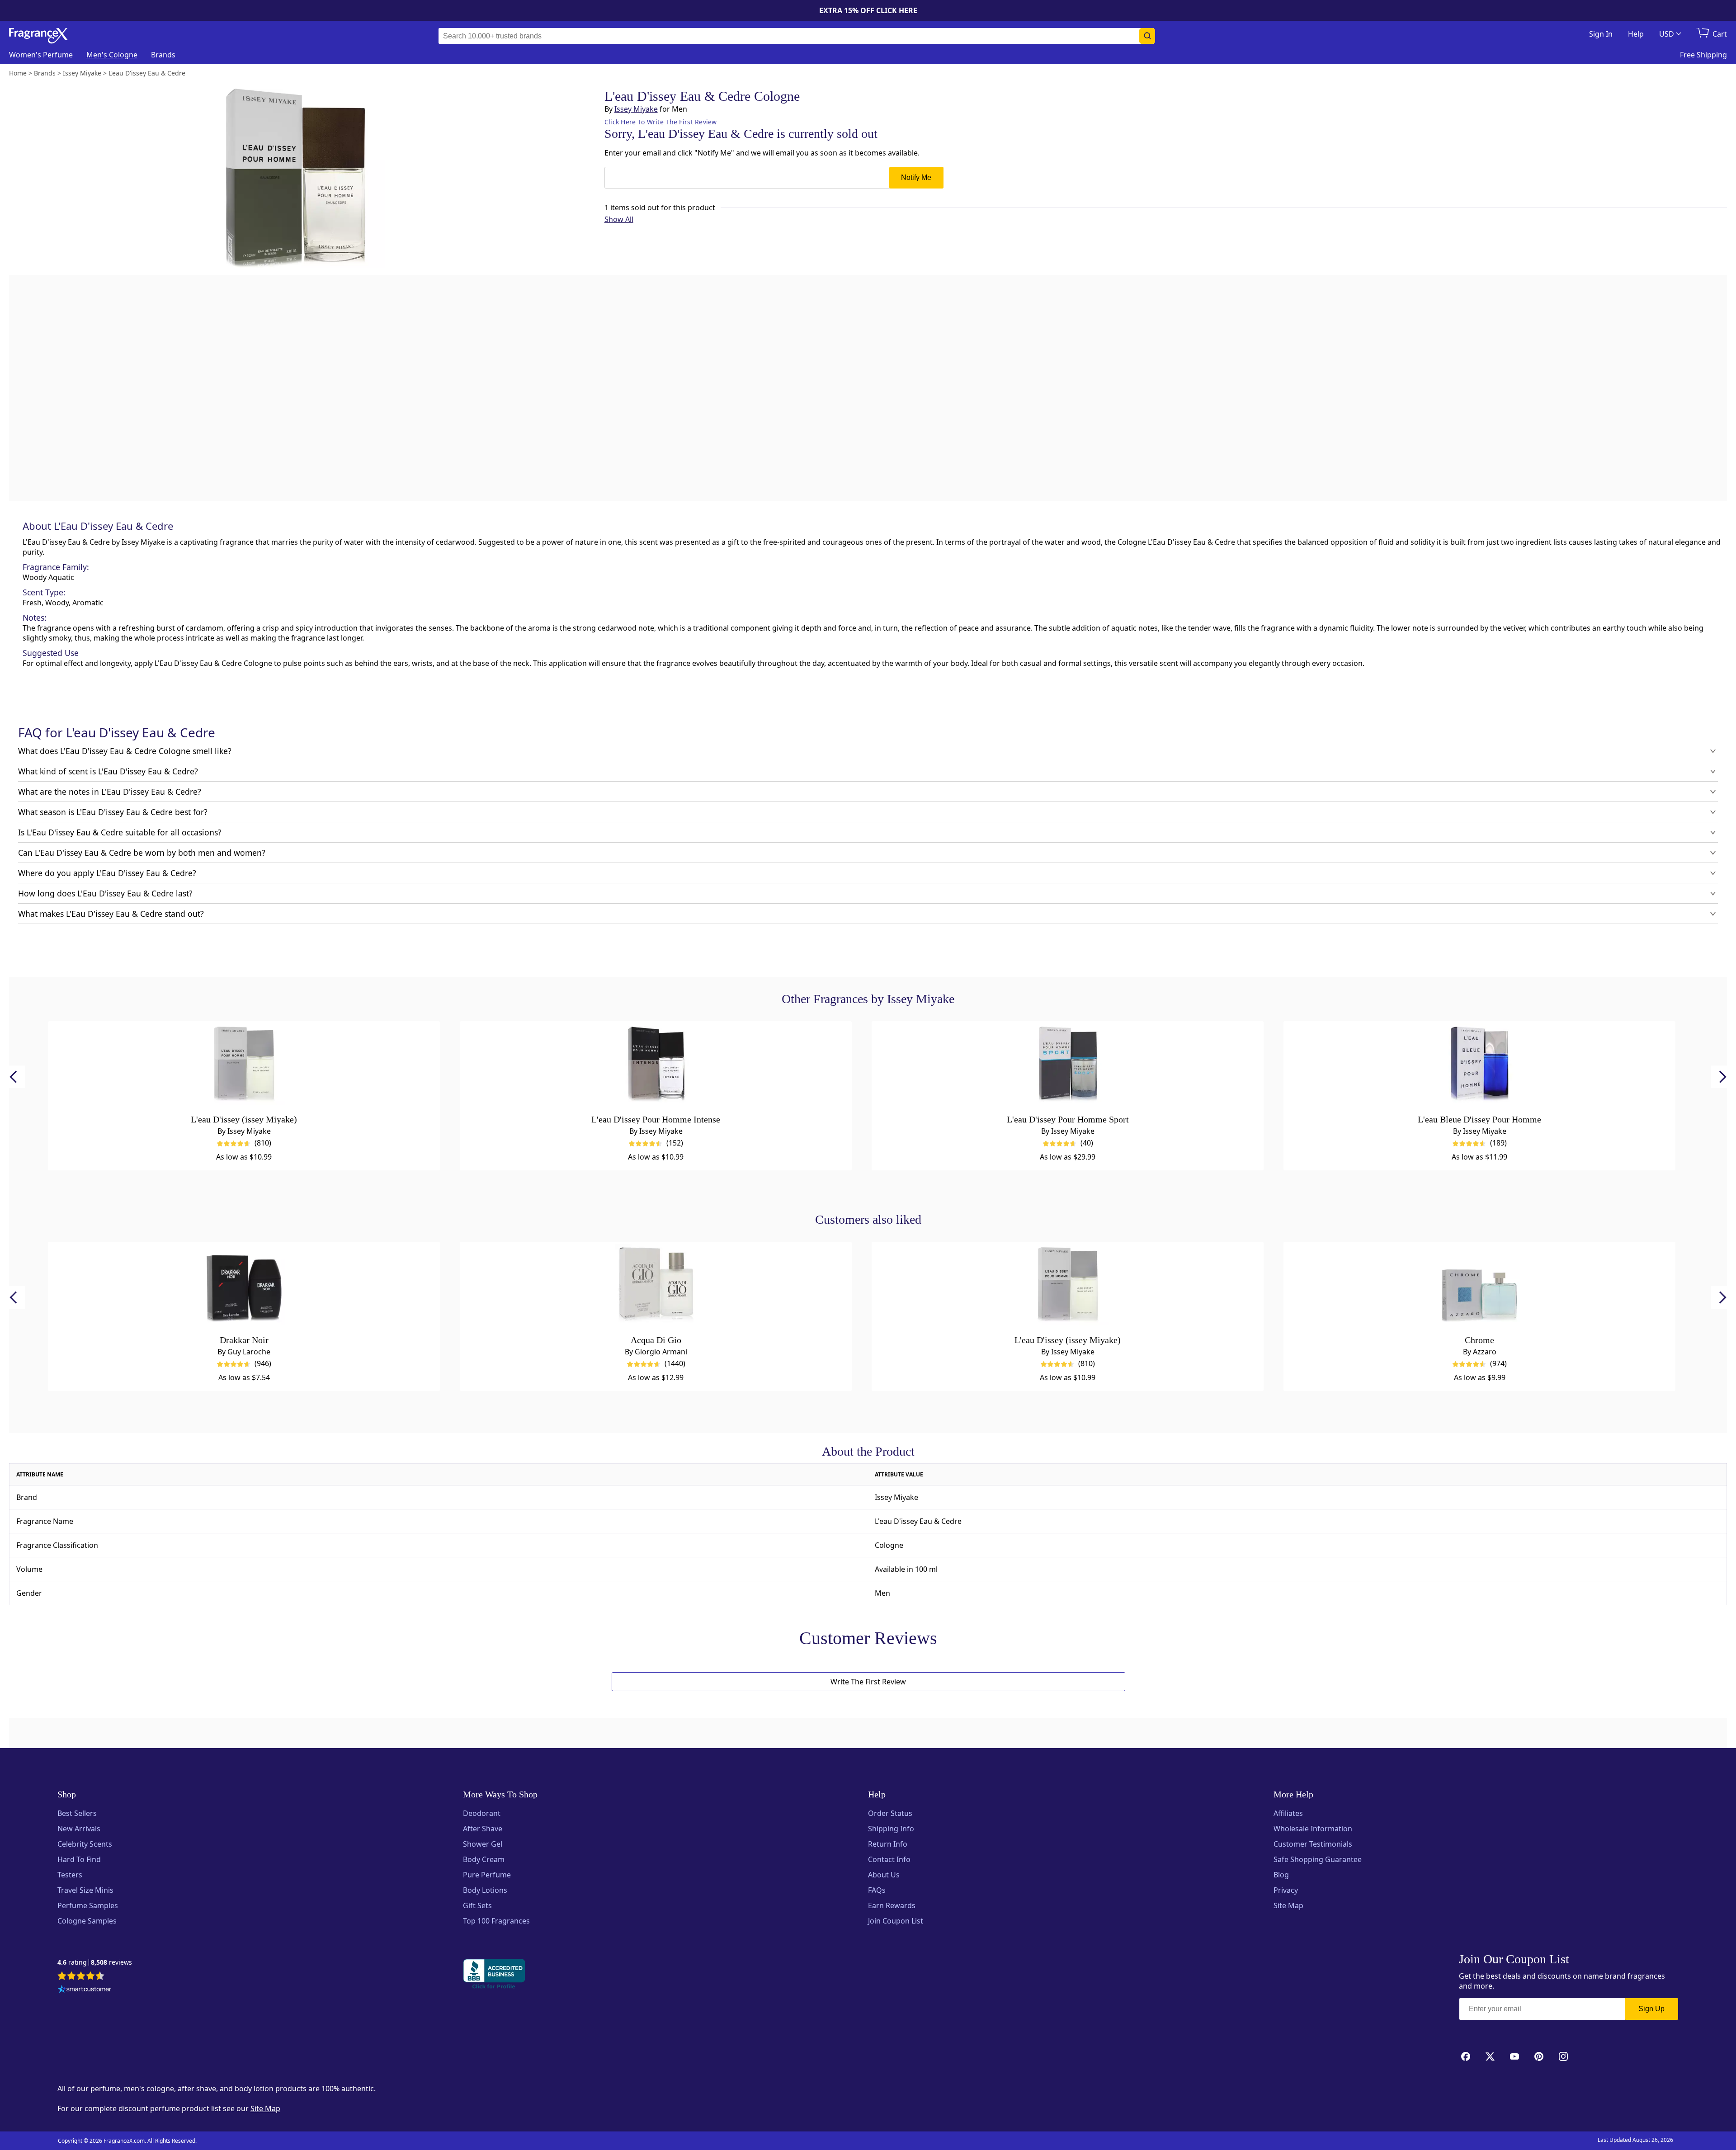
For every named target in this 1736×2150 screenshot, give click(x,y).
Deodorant (482, 1813)
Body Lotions (485, 1890)
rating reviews (95, 1963)
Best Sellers (77, 1813)
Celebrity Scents (85, 1844)
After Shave (483, 1829)
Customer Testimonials (1313, 1844)
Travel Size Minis (85, 1890)
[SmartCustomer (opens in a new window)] (85, 1990)
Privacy (1286, 1890)
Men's (112, 55)
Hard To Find (79, 1859)
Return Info (888, 1844)
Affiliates (1288, 1813)
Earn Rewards (892, 1905)
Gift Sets (477, 1905)
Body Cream (484, 1859)
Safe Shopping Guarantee (1318, 1859)
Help (1636, 34)
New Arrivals (79, 1829)
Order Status (890, 1813)
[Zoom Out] (1102, 839)
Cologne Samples (87, 1921)
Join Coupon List (896, 1921)
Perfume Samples (88, 1905)
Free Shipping (1703, 55)
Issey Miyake (636, 109)
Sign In (1601, 34)
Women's (41, 55)
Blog (1281, 1875)
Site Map (1288, 1905)
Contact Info (889, 1859)
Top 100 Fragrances (496, 1921)
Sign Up (1651, 2009)
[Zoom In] (1102, 812)
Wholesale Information (1313, 1829)
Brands (163, 55)
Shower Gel (483, 1844)
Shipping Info (891, 1829)
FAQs (877, 1890)
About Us (884, 1875)
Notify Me (916, 177)
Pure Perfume (487, 1875)
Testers (70, 1875)
